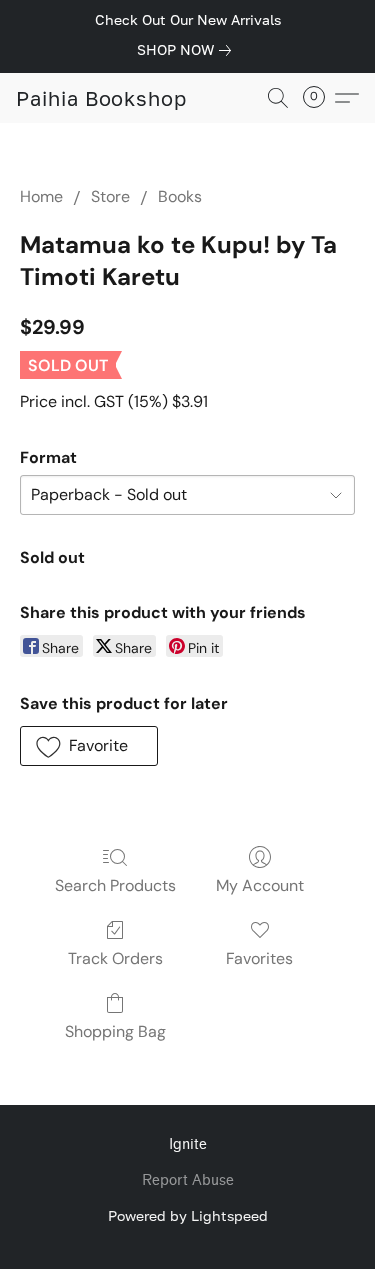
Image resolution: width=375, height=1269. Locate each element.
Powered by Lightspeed (188, 1215)
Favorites (259, 958)
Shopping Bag (115, 1031)
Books (180, 196)
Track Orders (115, 958)
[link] (188, 50)
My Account (260, 885)
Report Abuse (188, 1180)
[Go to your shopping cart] (320, 98)
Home (41, 196)
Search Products (115, 885)
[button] (101, 98)
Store (110, 196)
